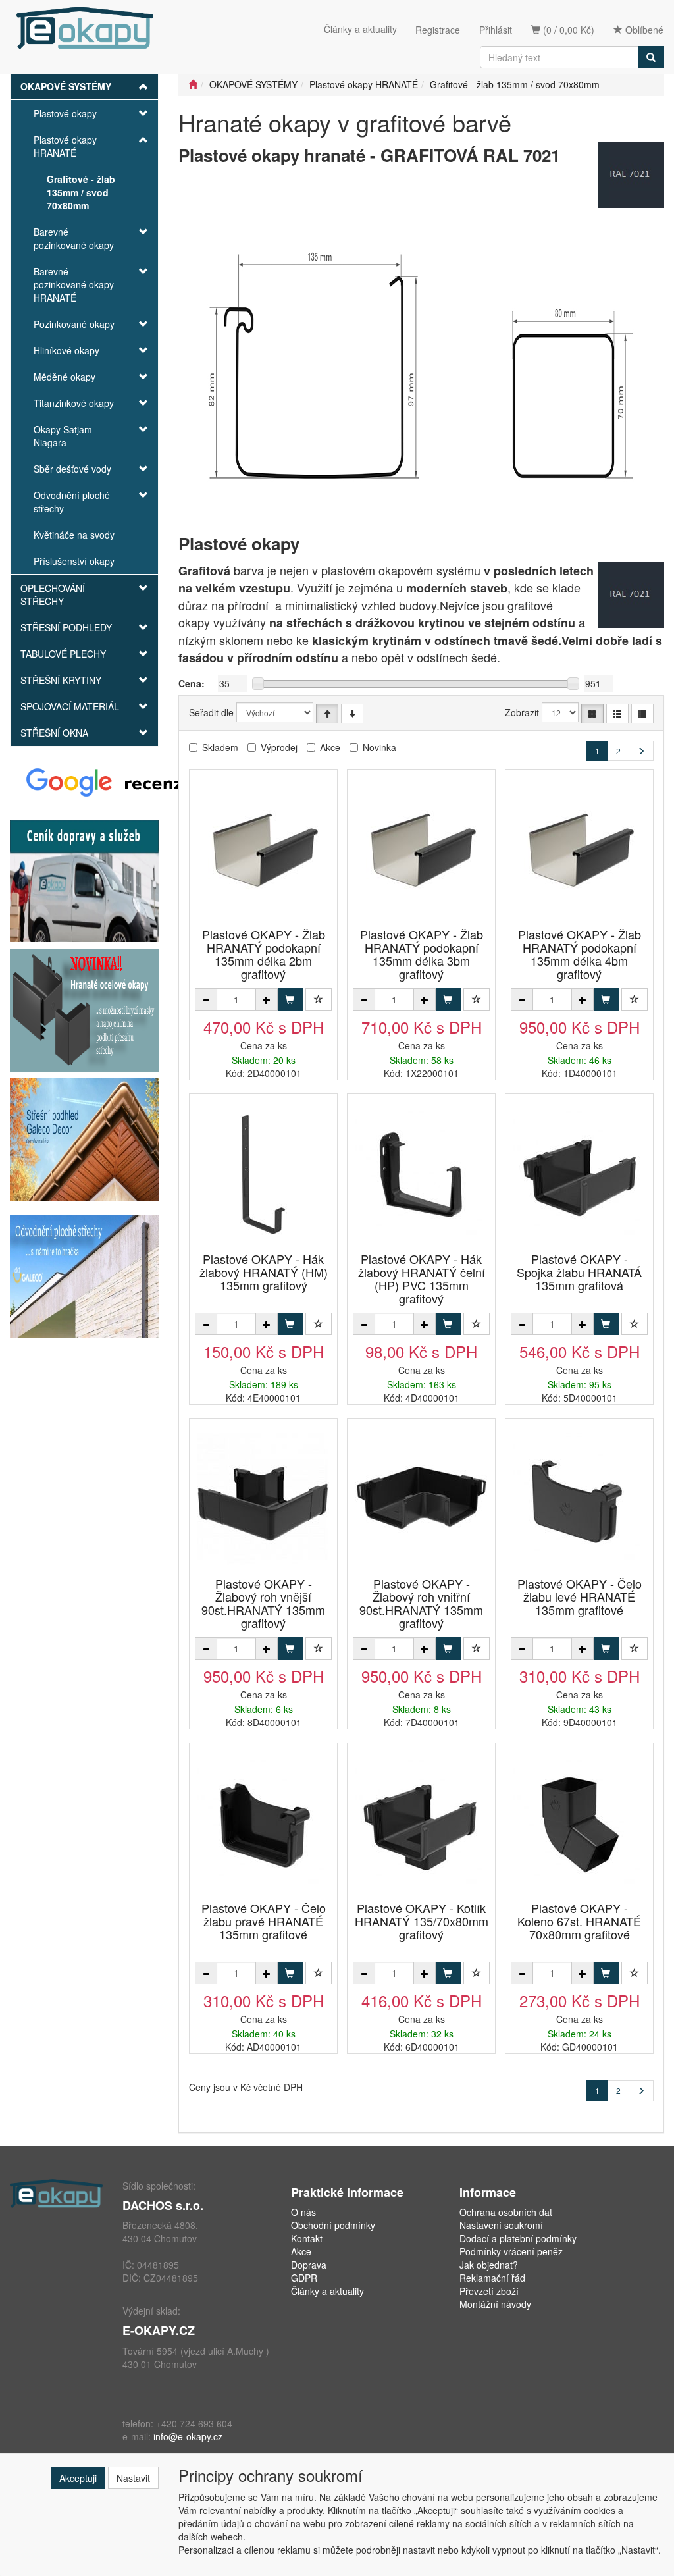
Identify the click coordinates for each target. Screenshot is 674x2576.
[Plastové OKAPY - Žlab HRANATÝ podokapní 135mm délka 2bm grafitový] (263, 850)
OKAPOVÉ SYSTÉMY (66, 86)
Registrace (438, 30)
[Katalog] (592, 714)
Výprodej (279, 747)
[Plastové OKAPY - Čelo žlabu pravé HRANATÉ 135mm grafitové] (263, 1823)
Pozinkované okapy (74, 324)
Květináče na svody (74, 535)
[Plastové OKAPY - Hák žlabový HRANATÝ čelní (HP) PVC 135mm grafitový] (421, 1174)
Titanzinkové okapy (74, 403)
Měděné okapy (65, 377)
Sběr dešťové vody (72, 469)
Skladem (220, 747)
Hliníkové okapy (66, 350)
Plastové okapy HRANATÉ (65, 146)
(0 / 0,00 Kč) (567, 30)
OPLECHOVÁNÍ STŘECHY (53, 594)
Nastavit (133, 2478)
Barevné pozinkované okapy (74, 238)
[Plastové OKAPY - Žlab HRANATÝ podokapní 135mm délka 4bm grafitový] (579, 850)
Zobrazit (522, 712)
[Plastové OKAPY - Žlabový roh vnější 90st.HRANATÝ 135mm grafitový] (263, 1499)
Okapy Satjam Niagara (63, 436)
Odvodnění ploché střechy (72, 502)
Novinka (379, 747)
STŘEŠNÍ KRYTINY (61, 680)
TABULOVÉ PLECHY (63, 654)
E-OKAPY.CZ (159, 2330)
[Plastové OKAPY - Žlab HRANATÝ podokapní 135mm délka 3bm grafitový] (421, 850)
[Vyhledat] (651, 57)
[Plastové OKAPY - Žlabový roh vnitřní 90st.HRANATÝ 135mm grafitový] (421, 1499)
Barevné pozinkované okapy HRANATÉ (74, 284)
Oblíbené (643, 30)
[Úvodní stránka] (193, 84)
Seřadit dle (211, 712)
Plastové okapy (65, 113)
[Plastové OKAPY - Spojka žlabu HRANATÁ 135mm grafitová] (579, 1174)
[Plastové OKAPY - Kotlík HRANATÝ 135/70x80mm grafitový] (421, 1823)
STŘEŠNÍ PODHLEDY (66, 627)
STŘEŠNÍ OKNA (54, 733)
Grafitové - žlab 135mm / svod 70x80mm (81, 192)
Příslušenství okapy (74, 561)
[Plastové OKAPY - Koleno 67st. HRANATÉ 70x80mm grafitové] (579, 1823)
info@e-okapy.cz (188, 2436)
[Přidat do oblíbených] (319, 999)
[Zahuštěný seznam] (642, 714)
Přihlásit (496, 30)
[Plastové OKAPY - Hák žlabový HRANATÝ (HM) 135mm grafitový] (263, 1174)
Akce (330, 747)
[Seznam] (617, 714)
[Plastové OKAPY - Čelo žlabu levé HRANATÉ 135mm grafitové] (579, 1499)
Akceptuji (78, 2478)
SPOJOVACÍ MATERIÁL (70, 706)
